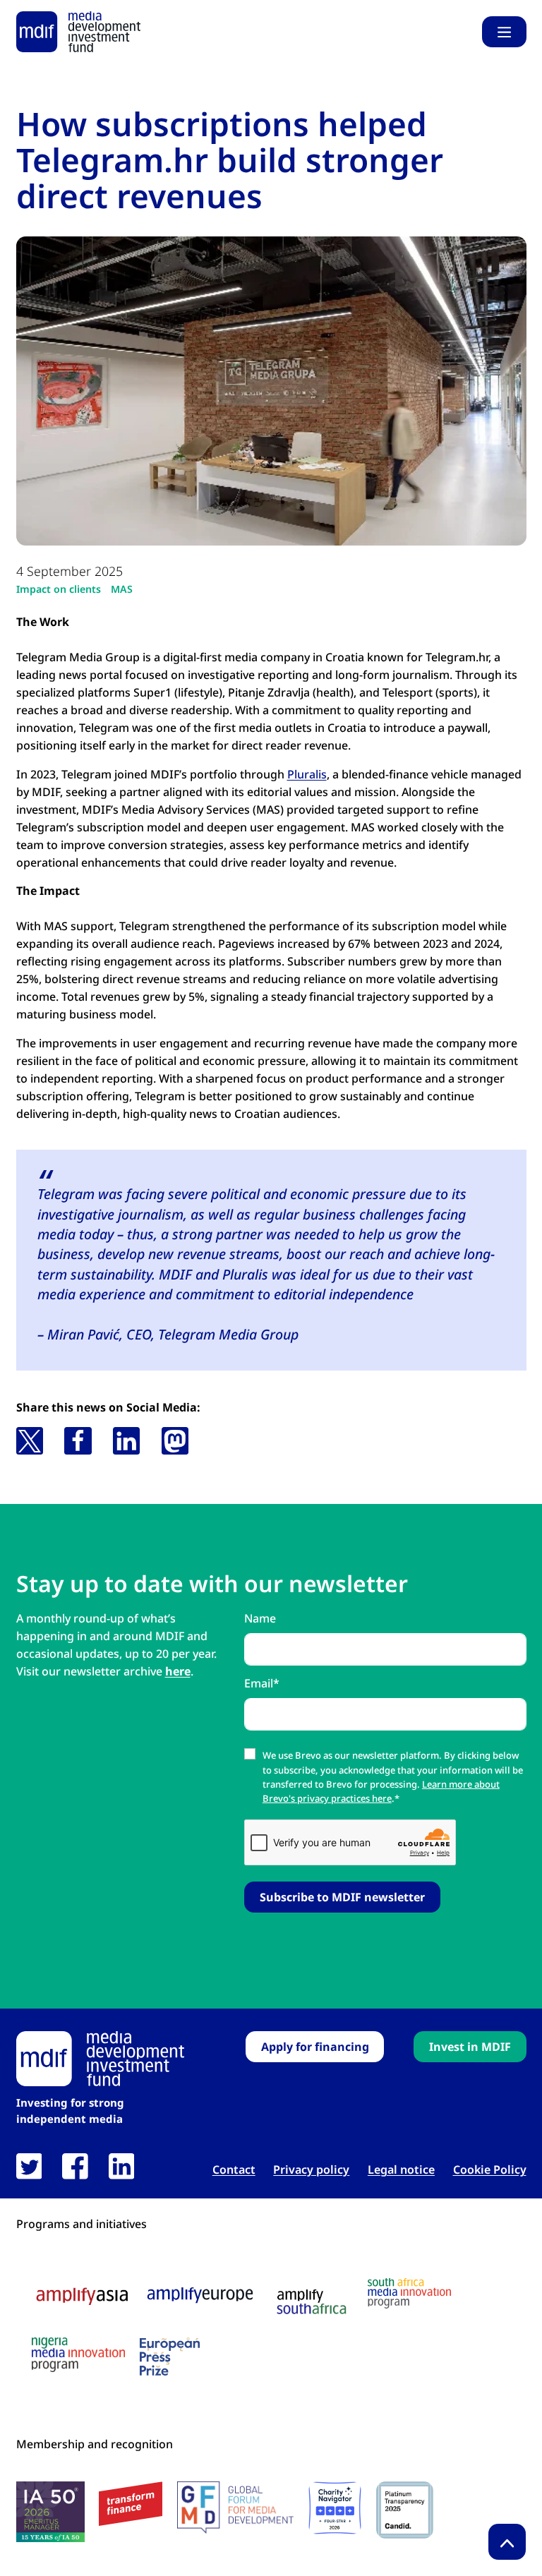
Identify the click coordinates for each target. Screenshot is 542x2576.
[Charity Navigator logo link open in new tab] (335, 2508)
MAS (122, 589)
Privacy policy (311, 2170)
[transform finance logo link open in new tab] (131, 2504)
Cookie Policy (490, 2170)
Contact (234, 2170)
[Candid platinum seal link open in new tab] (405, 2510)
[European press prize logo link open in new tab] (170, 2357)
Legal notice (401, 2170)
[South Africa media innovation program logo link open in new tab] (409, 2293)
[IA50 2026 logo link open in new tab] (50, 2512)
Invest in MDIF (470, 2047)
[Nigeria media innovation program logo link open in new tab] (78, 2355)
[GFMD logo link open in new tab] (235, 2508)
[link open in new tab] (29, 2166)
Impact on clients (59, 589)
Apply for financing (315, 2047)
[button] (30, 1440)
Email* (262, 1683)
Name (260, 1618)
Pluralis (307, 774)
